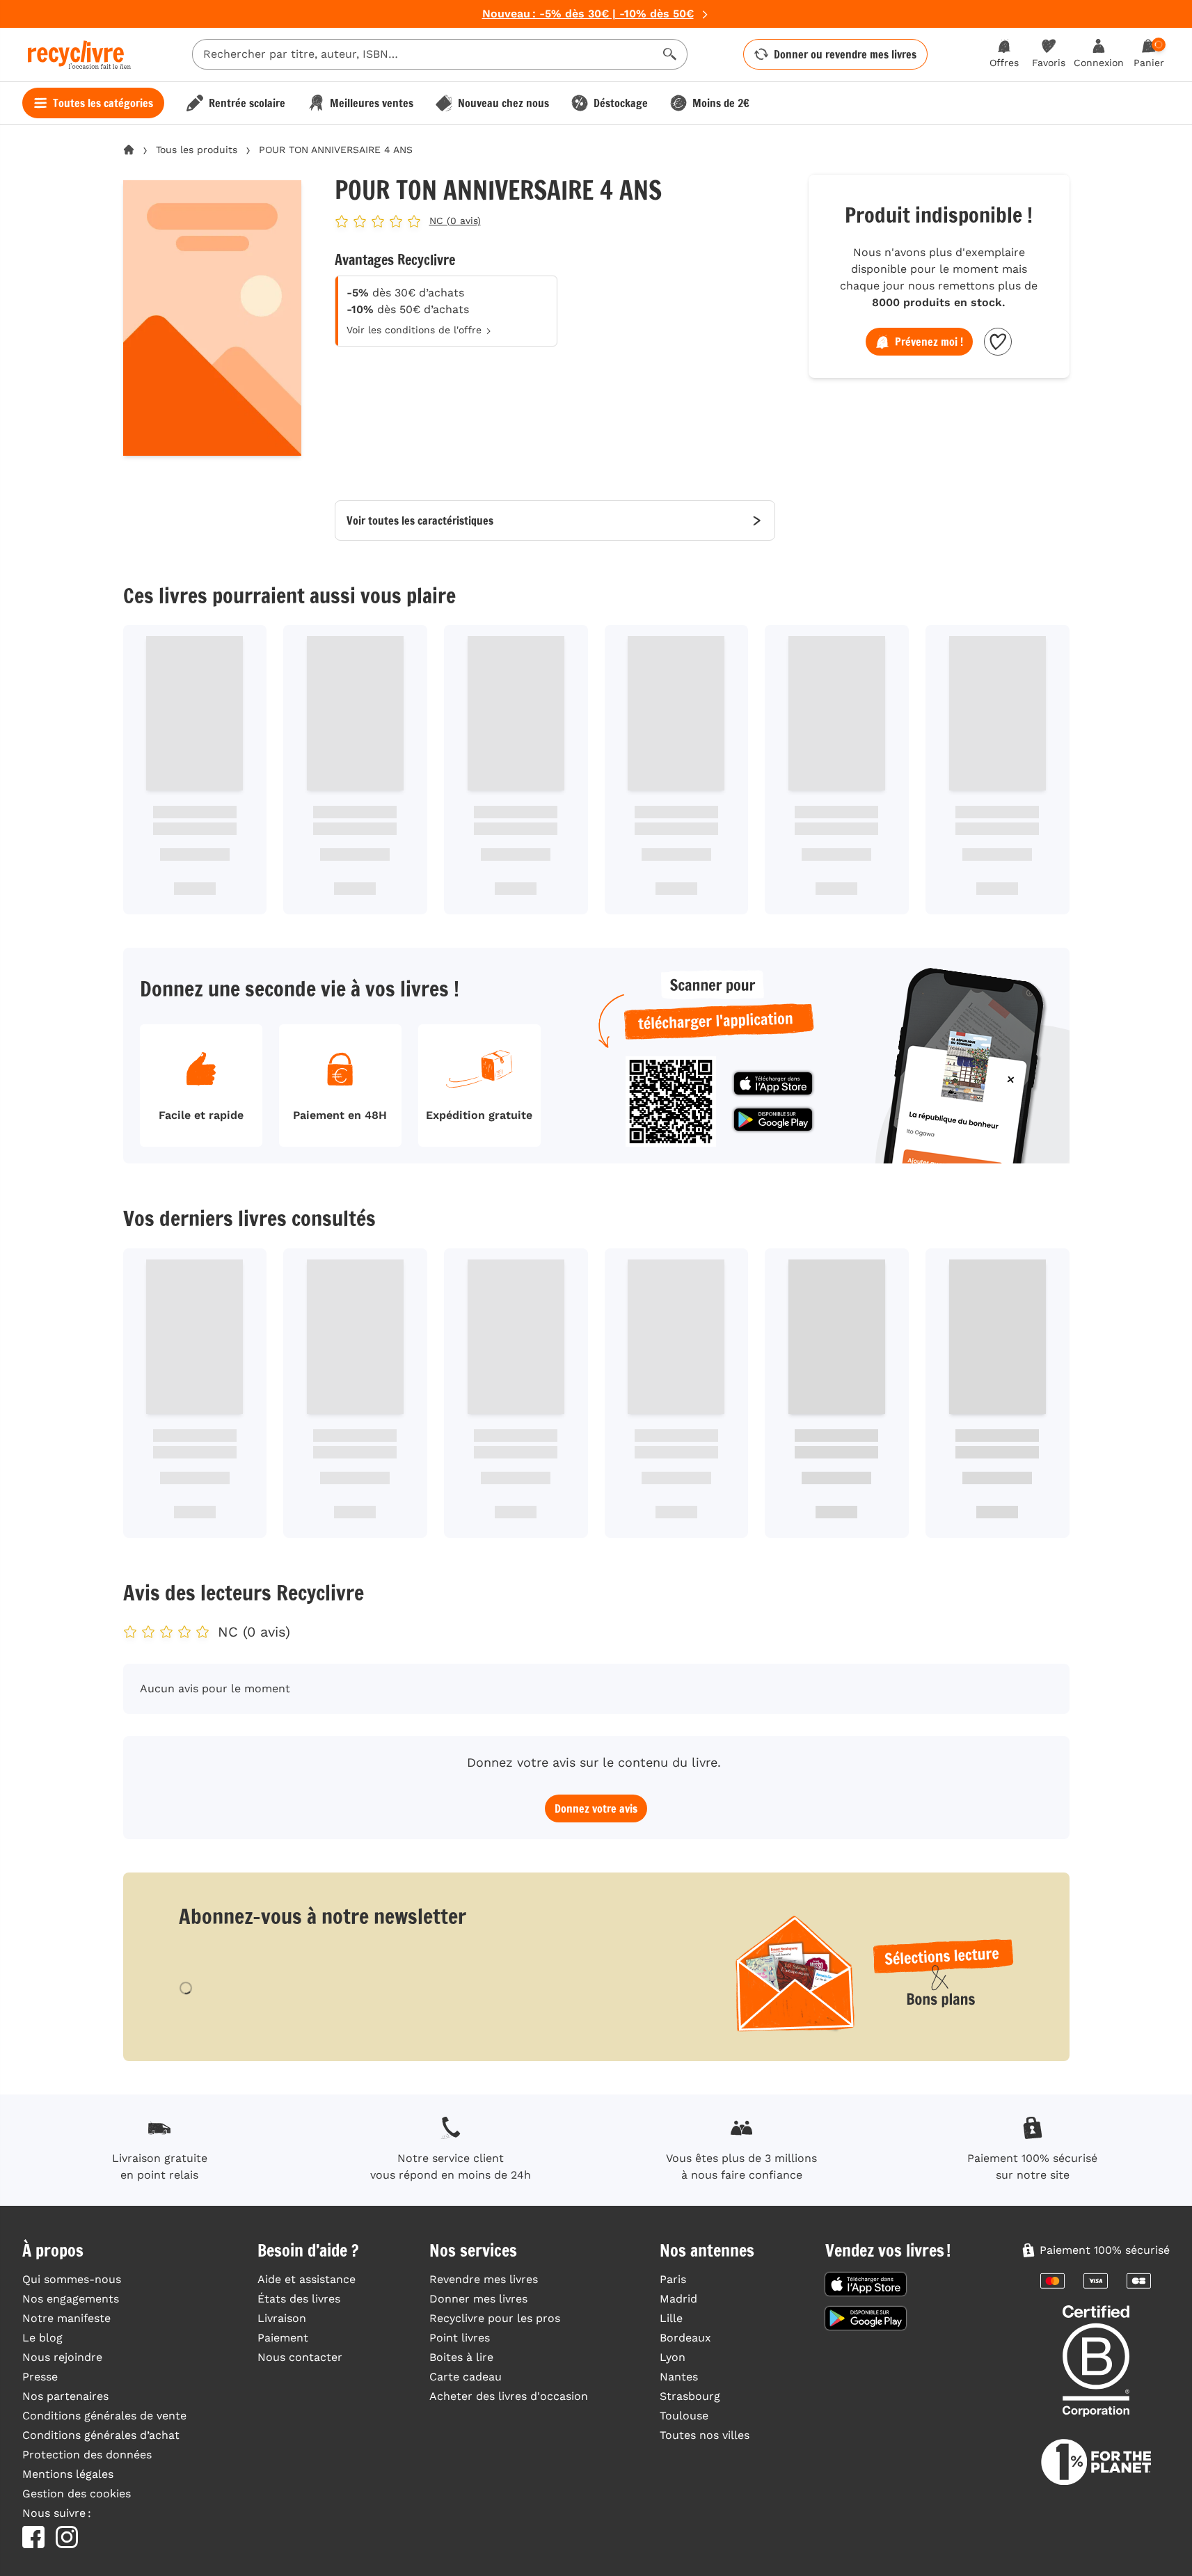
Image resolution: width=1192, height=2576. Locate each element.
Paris (673, 2279)
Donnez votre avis (596, 1808)
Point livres (460, 2338)
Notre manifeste (66, 2318)
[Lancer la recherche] (670, 54)
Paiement (283, 2338)
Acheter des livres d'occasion (509, 2396)
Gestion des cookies (77, 2494)
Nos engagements (71, 2299)
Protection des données (87, 2455)
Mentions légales (68, 2474)
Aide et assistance (307, 2279)
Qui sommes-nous (72, 2279)
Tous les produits (197, 150)
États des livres (299, 2299)
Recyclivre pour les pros (495, 2318)
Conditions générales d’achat (101, 2435)
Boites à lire (461, 2357)
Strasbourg (690, 2396)
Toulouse (684, 2416)
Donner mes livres (478, 2299)
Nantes (679, 2377)
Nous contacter (300, 2357)
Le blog (42, 2338)
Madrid (678, 2299)
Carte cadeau (466, 2377)
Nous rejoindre (62, 2357)
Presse (40, 2377)
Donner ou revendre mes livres (845, 54)
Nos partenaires (65, 2396)
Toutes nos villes (705, 2435)
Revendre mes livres (484, 2279)
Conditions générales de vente (104, 2416)
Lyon (673, 2357)
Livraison (282, 2318)
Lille (671, 2318)
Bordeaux (685, 2338)
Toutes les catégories (103, 103)
